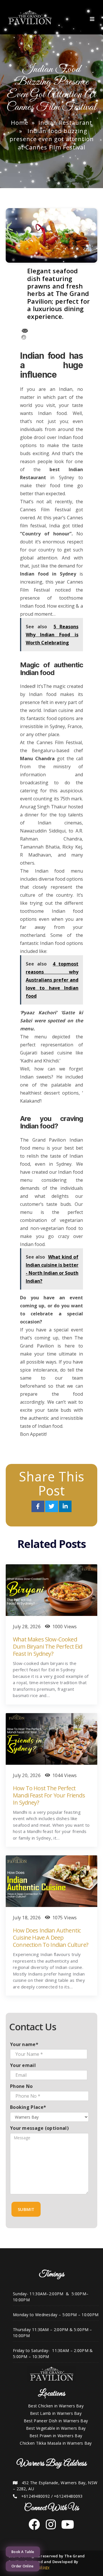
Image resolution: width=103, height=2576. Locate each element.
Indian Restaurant (65, 123)
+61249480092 (36, 2496)
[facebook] (34, 2527)
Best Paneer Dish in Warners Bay (56, 2421)
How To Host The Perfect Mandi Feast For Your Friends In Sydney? (49, 1795)
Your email (23, 2065)
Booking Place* (28, 2107)
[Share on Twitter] (52, 1507)
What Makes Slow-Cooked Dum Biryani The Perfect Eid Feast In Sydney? (48, 1646)
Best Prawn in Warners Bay (56, 2436)
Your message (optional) (39, 2128)
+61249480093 (68, 2496)
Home (20, 123)
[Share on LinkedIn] (65, 1507)
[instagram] (49, 2527)
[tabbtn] (94, 17)
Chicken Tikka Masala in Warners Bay (56, 2443)
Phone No (21, 2086)
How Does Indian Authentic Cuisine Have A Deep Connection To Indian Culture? (50, 1938)
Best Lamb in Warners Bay (56, 2413)
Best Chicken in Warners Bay (56, 2406)
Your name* (24, 2044)
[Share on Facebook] (38, 1507)
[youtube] (66, 2527)
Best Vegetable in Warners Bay (56, 2428)
